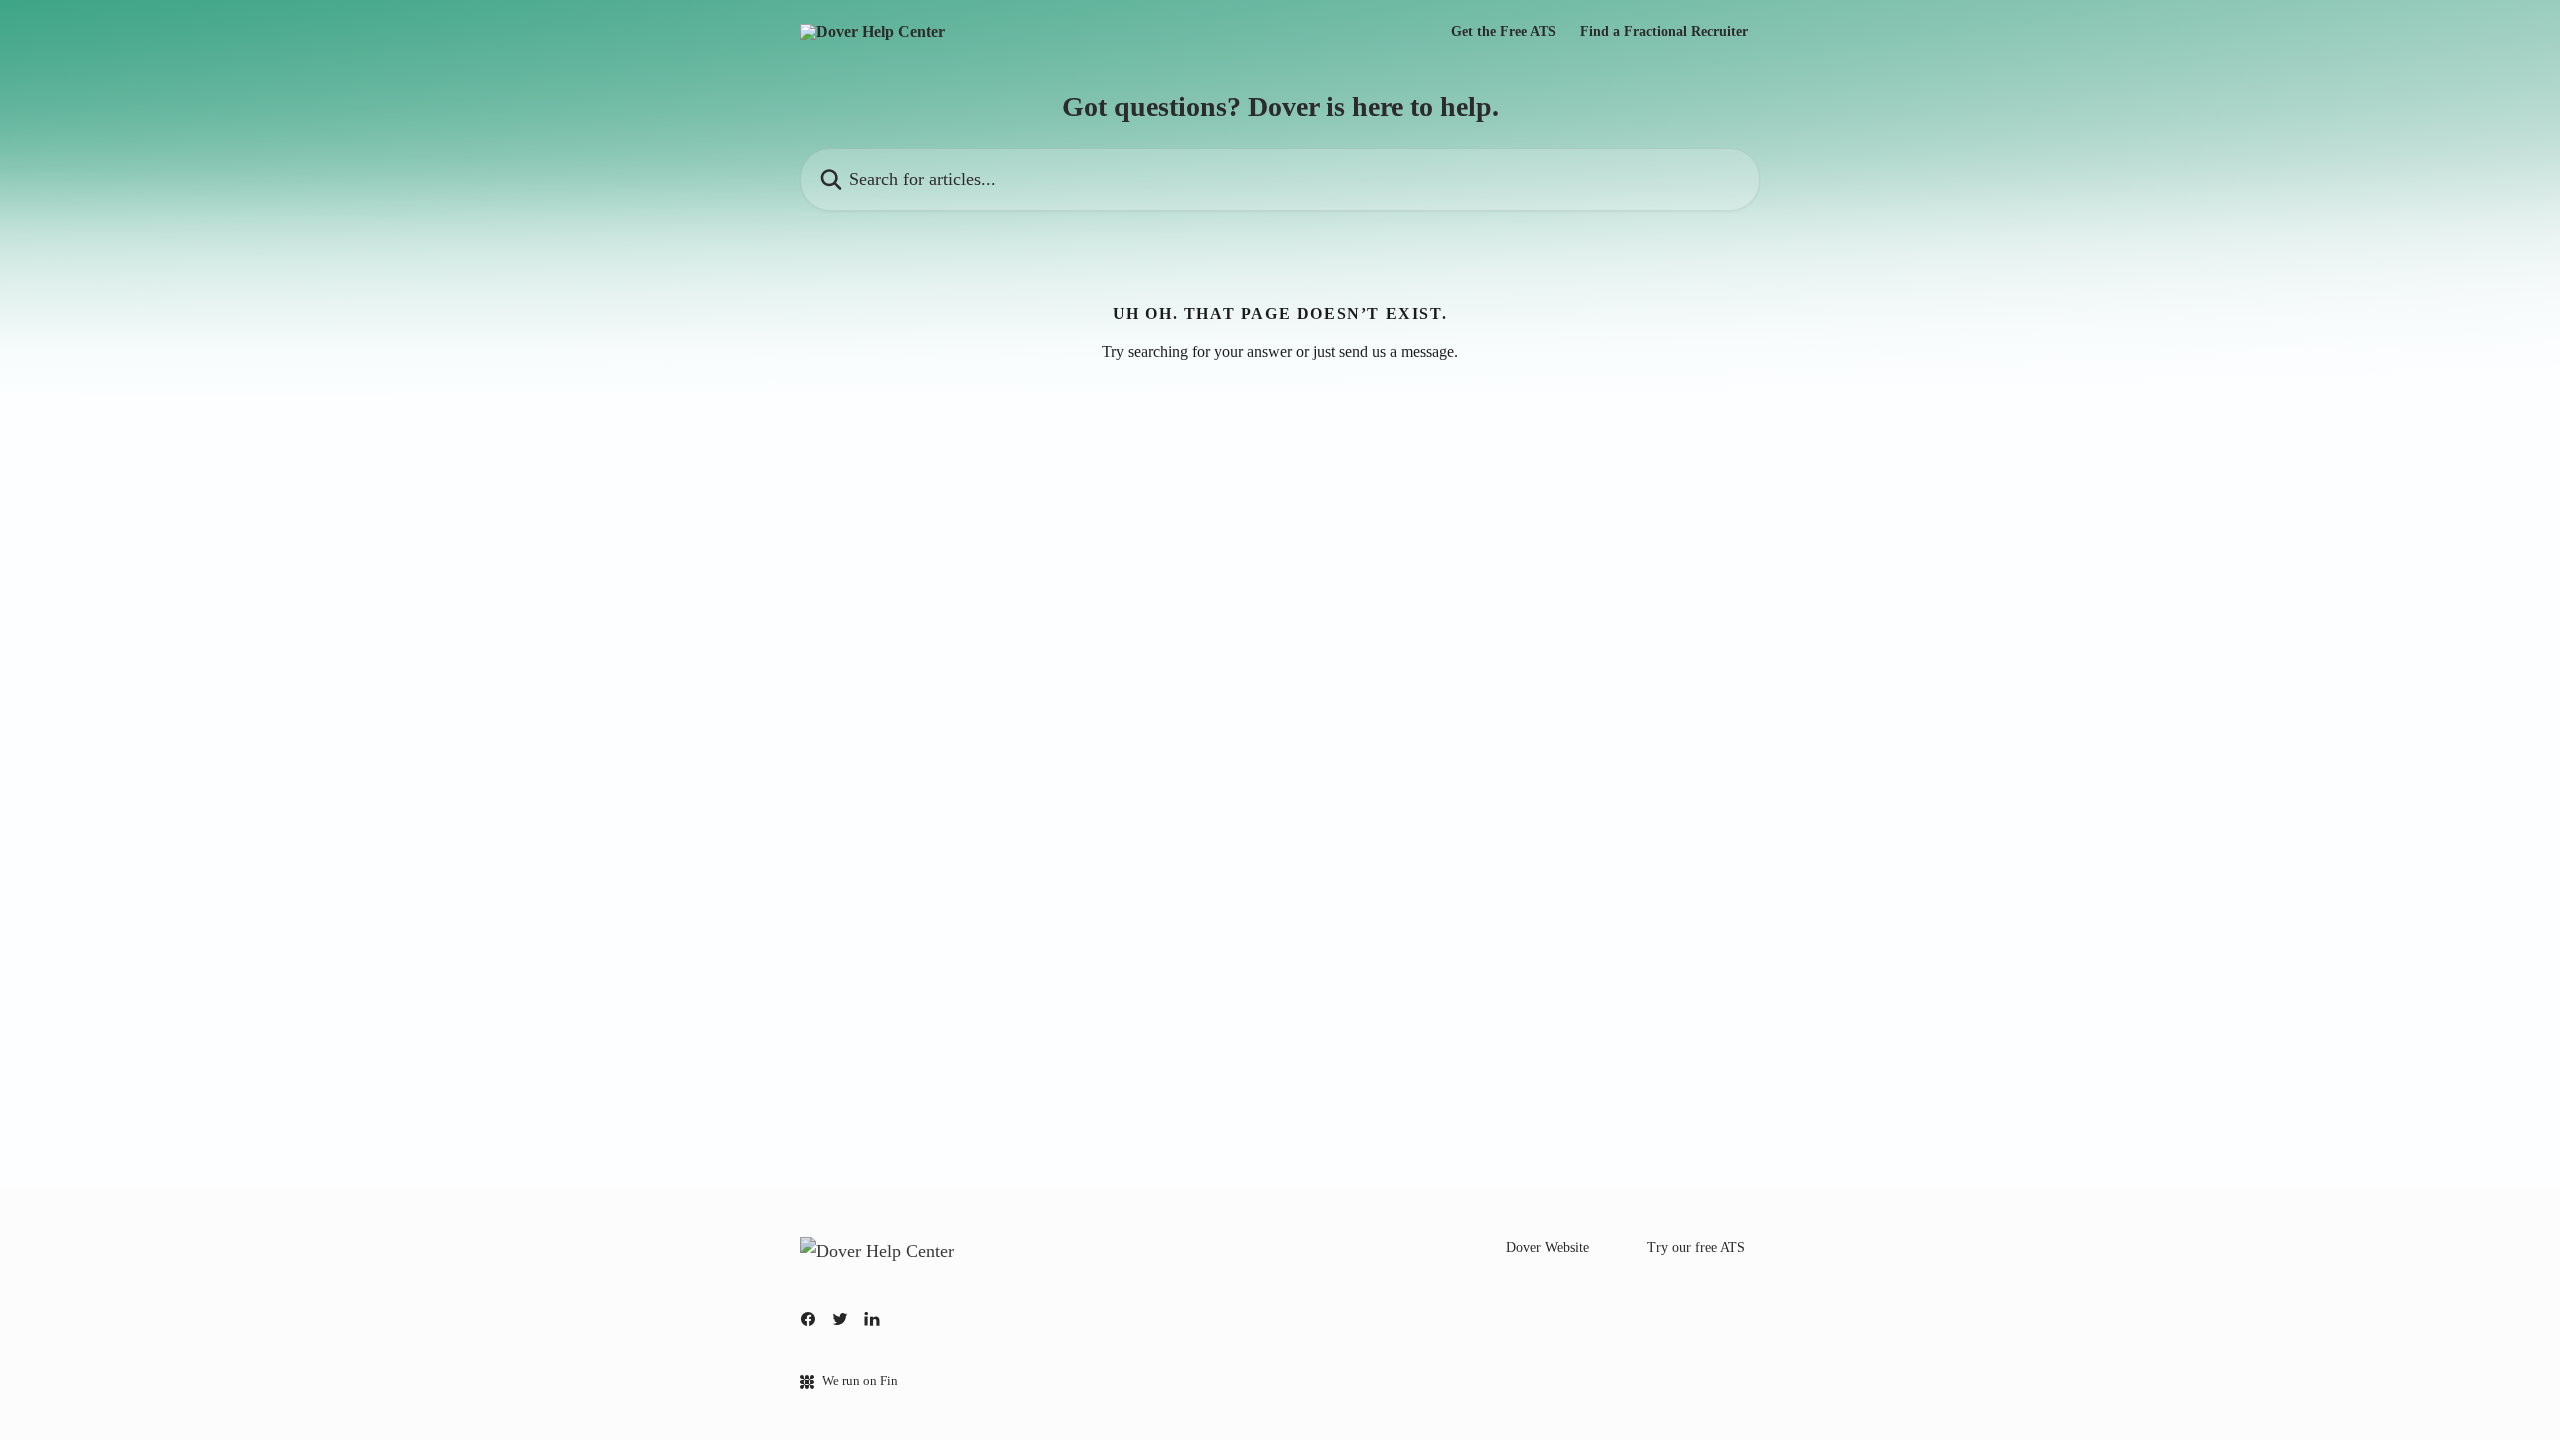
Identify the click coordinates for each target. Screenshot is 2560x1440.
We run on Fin (860, 1380)
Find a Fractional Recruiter (1664, 32)
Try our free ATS (1696, 1247)
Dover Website (1547, 1247)
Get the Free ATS (1503, 32)
